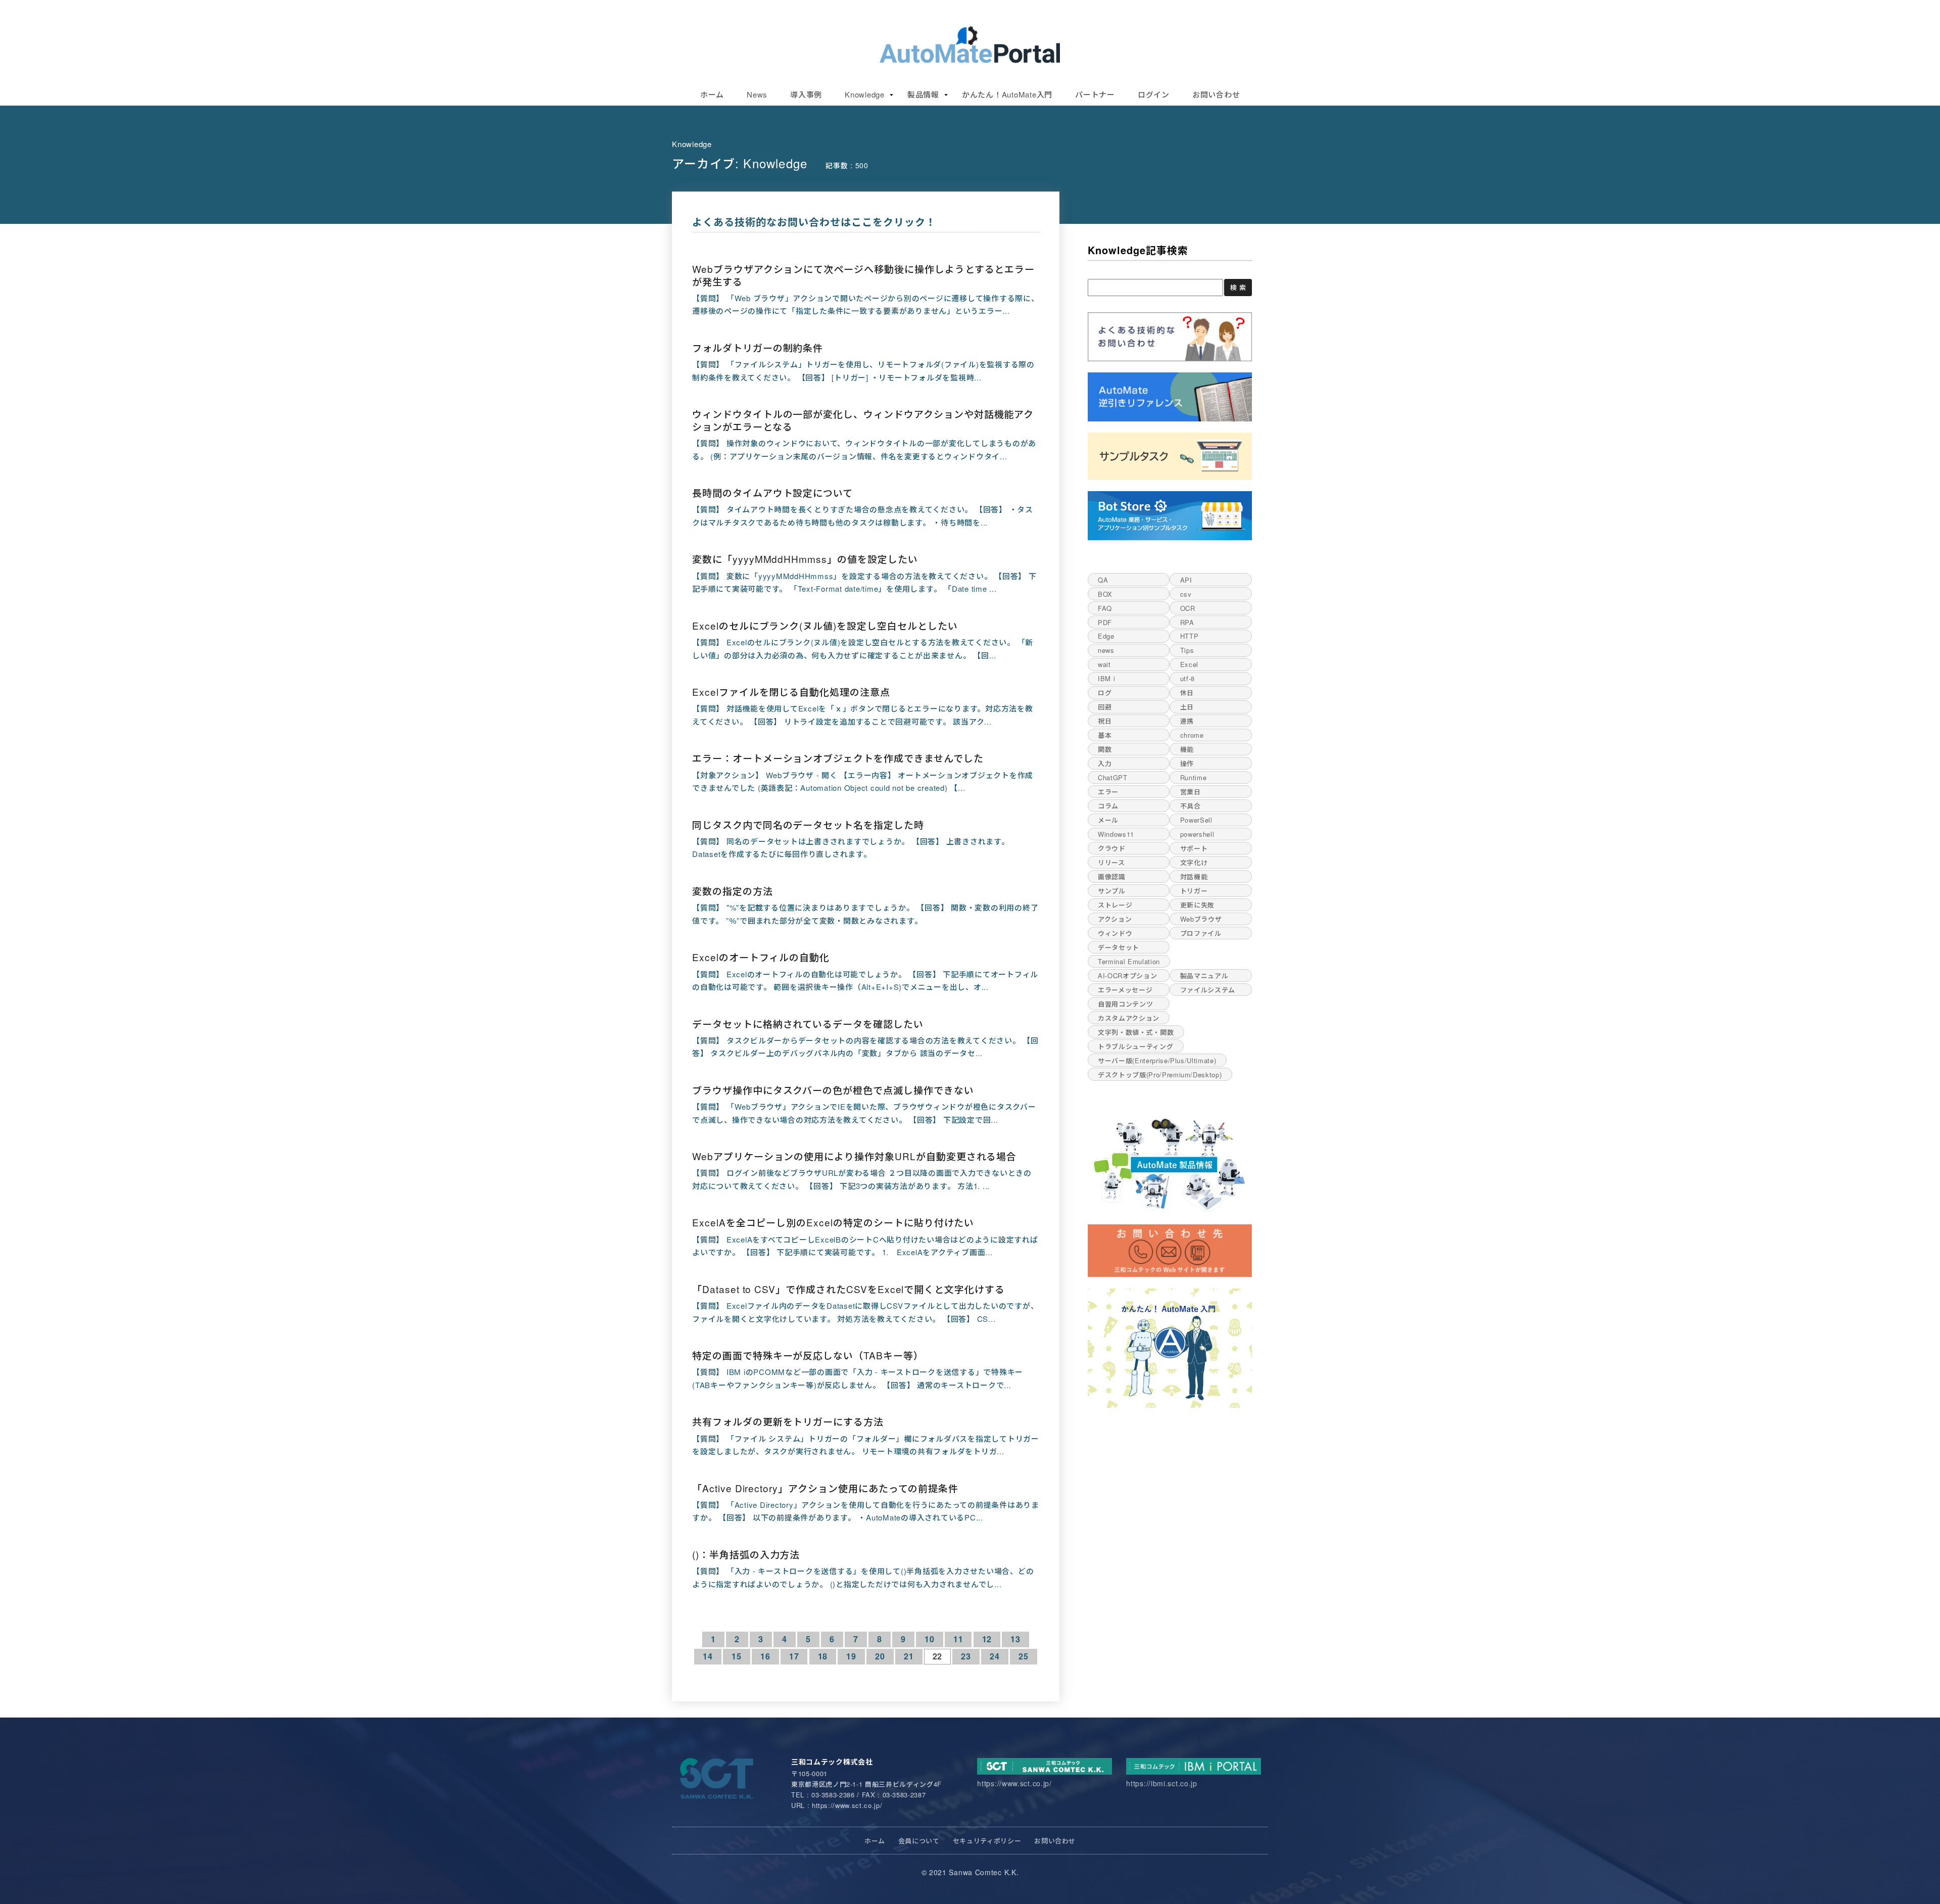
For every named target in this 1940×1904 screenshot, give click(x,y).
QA (1103, 580)
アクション (1115, 919)
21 (909, 1656)
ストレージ (1115, 905)
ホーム (712, 94)
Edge (1106, 636)
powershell (1197, 834)
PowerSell (1196, 820)
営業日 (1191, 792)
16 (765, 1656)
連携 (1187, 721)
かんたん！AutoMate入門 (1007, 94)
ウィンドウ (1115, 933)
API (1186, 580)
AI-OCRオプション (1127, 975)
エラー (1108, 792)
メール (1108, 820)
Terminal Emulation (1129, 961)
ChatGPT (1113, 777)
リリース (1111, 862)
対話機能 (1194, 876)
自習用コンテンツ (1125, 1004)
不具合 (1191, 806)
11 (958, 1639)
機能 (1187, 749)
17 (794, 1656)
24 (995, 1656)
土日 (1187, 707)
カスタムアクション (1129, 1018)
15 (737, 1656)
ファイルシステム (1208, 990)
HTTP (1190, 636)
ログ (1105, 693)
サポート (1194, 848)
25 (1024, 1656)
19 (851, 1656)
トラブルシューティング (1135, 1046)
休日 (1187, 693)
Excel (1189, 664)
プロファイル (1201, 933)
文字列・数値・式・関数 (1136, 1032)
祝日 (1105, 721)
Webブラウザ (1201, 919)
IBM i (1106, 678)
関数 (1105, 749)
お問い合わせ (1216, 94)
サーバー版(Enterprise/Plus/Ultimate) (1157, 1060)
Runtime (1194, 777)
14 (708, 1656)
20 (880, 1656)
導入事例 (806, 94)
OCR (1188, 608)
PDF (1105, 622)
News (757, 94)
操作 (1187, 763)
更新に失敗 (1197, 905)
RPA (1187, 622)
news (1106, 650)
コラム (1108, 806)
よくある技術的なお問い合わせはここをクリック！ (814, 222)
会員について (919, 1841)
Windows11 (1116, 834)
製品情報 (923, 94)
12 (987, 1639)
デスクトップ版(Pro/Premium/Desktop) (1160, 1075)
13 (1015, 1639)
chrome (1192, 735)
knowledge (692, 144)
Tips (1187, 650)
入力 (1105, 763)
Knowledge (865, 94)
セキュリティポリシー (987, 1841)
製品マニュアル (1204, 975)
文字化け (1194, 862)
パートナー (1095, 94)
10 (930, 1639)
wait (1104, 664)
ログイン (1154, 94)
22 (938, 1656)
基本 (1105, 735)
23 (966, 1656)
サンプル (1112, 891)
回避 (1105, 707)
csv (1186, 594)
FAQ (1105, 608)
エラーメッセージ (1125, 990)
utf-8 (1187, 678)
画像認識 (1112, 876)
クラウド (1112, 848)
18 (823, 1656)
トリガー (1194, 891)
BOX (1105, 594)
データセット (1119, 947)
